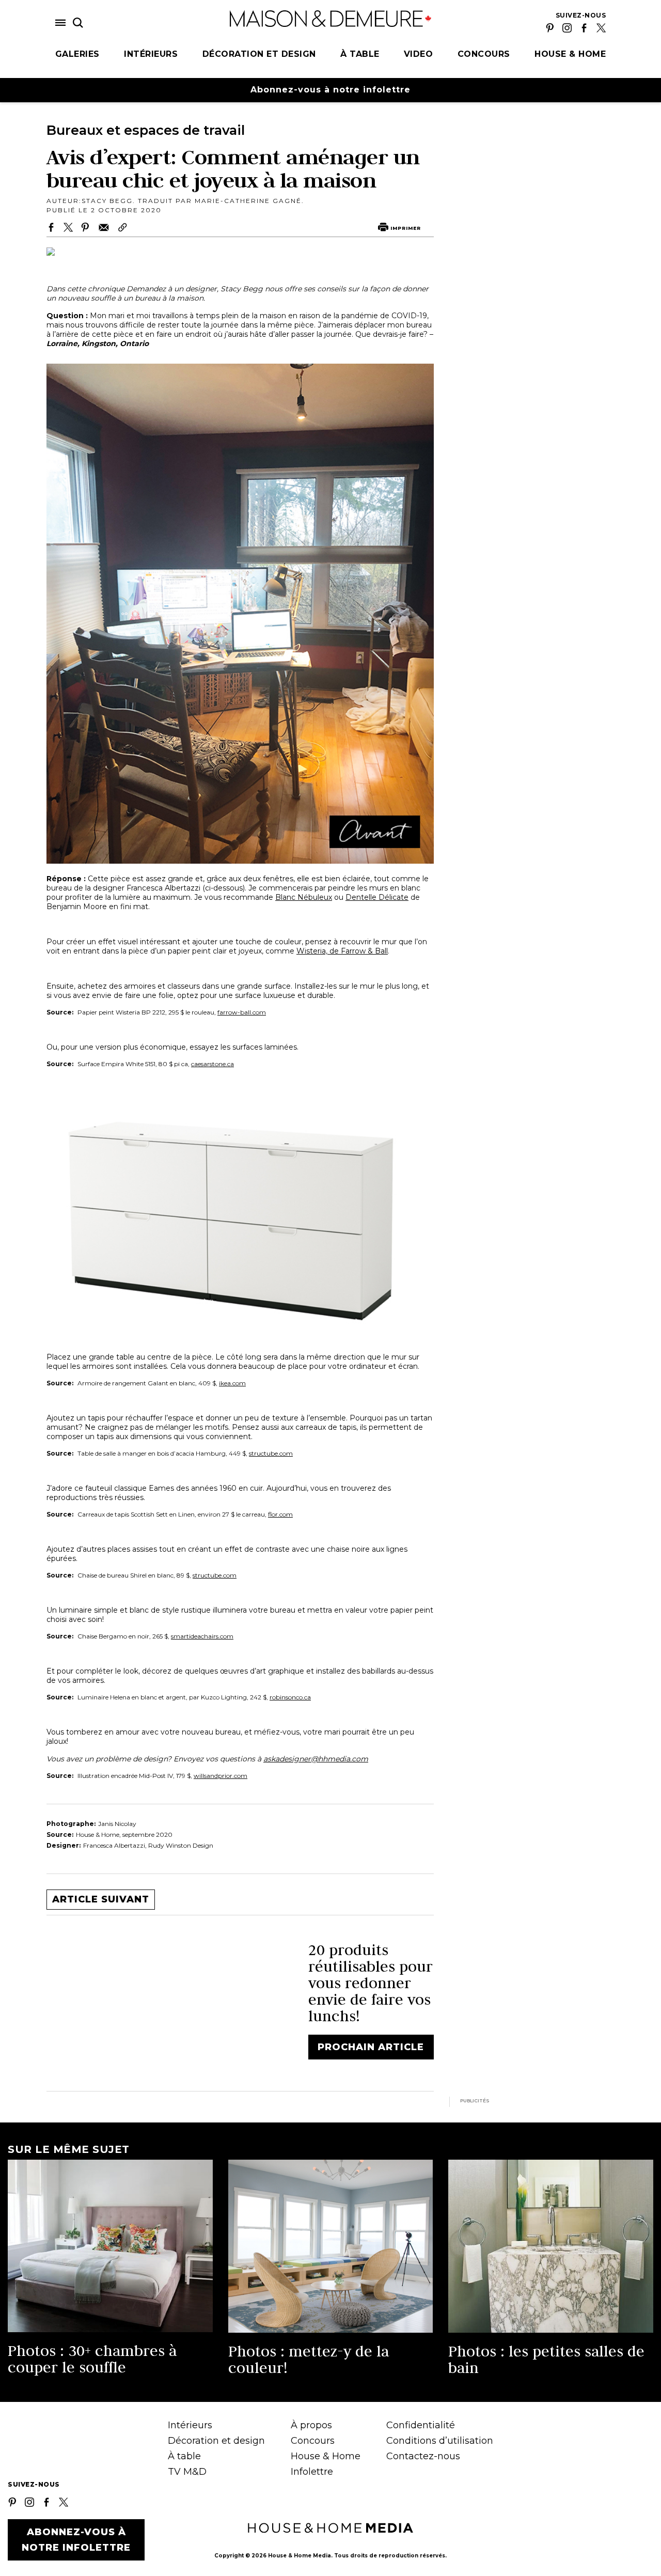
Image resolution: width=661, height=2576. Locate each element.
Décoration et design (259, 54)
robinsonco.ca (290, 1697)
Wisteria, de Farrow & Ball (342, 951)
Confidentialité (421, 2425)
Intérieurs (151, 54)
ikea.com (232, 1383)
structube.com (271, 1453)
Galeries (77, 54)
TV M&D (187, 2472)
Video (419, 54)
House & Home (570, 54)
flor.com (280, 1514)
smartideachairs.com (202, 1636)
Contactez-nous (423, 2456)
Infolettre (312, 2472)
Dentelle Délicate (377, 897)
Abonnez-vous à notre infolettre (330, 90)
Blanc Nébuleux (304, 897)
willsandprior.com (221, 1776)
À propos (311, 2425)
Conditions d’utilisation (440, 2441)
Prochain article (371, 2047)
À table (360, 54)
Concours (484, 54)
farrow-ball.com (242, 1012)
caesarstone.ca (213, 1064)
